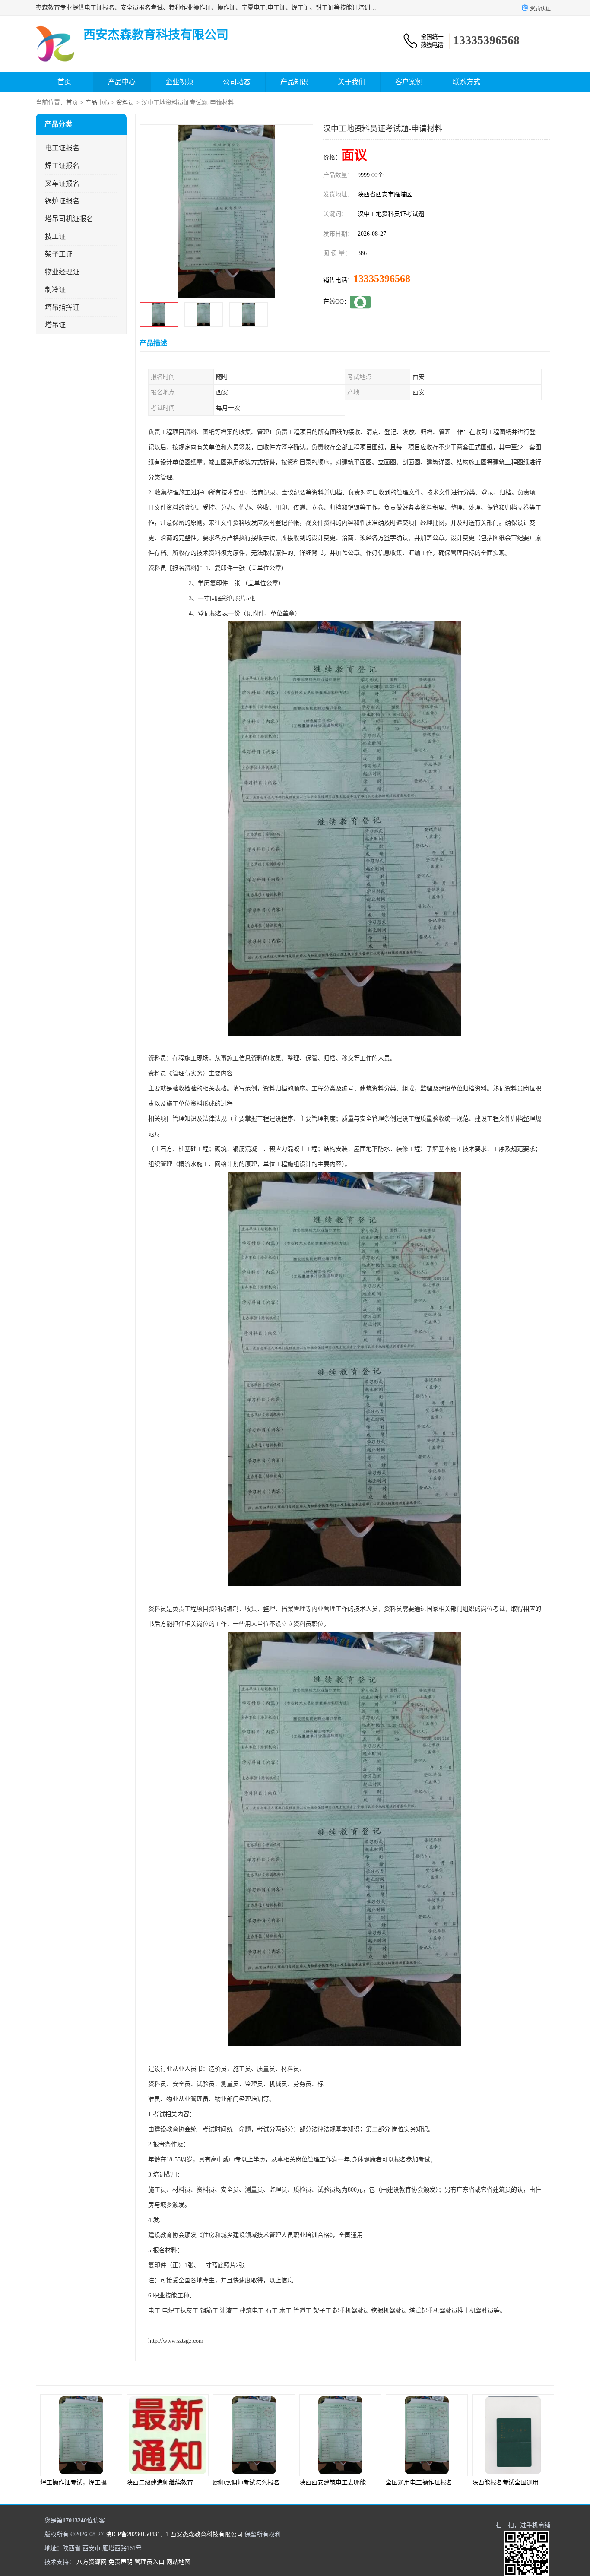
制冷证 (55, 290)
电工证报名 (62, 148)
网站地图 (178, 2562)
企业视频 (179, 82)
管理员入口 (149, 2562)
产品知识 (294, 82)
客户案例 (409, 82)
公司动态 (237, 82)
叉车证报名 (62, 183)
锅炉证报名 (62, 201)
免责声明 (121, 2562)
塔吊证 (55, 325)
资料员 (125, 103)
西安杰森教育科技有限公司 (206, 2534)
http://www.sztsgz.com (176, 2341)
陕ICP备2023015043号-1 (137, 2534)
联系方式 (466, 82)
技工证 (55, 236)
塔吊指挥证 (62, 307)
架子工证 (59, 254)
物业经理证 (62, 272)
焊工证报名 (62, 166)
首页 (64, 82)
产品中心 (122, 82)
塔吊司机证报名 (69, 219)
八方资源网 (92, 2562)
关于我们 (352, 82)
